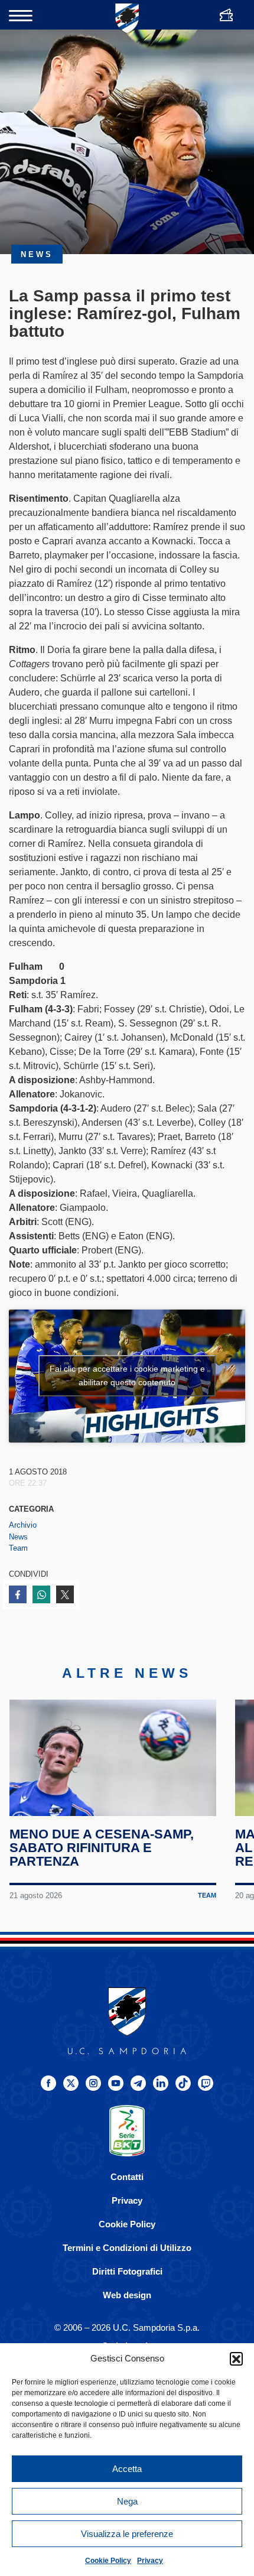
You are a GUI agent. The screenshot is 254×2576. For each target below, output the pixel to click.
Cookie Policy (108, 2561)
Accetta (127, 2469)
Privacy (150, 2561)
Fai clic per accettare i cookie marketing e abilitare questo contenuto (127, 1375)
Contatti (127, 2177)
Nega (127, 2501)
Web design (127, 2295)
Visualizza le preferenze (127, 2534)
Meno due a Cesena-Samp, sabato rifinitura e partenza (102, 1848)
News (18, 1537)
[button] (236, 2359)
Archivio (23, 1525)
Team (18, 1548)
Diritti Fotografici (127, 2271)
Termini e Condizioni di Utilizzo (127, 2248)
